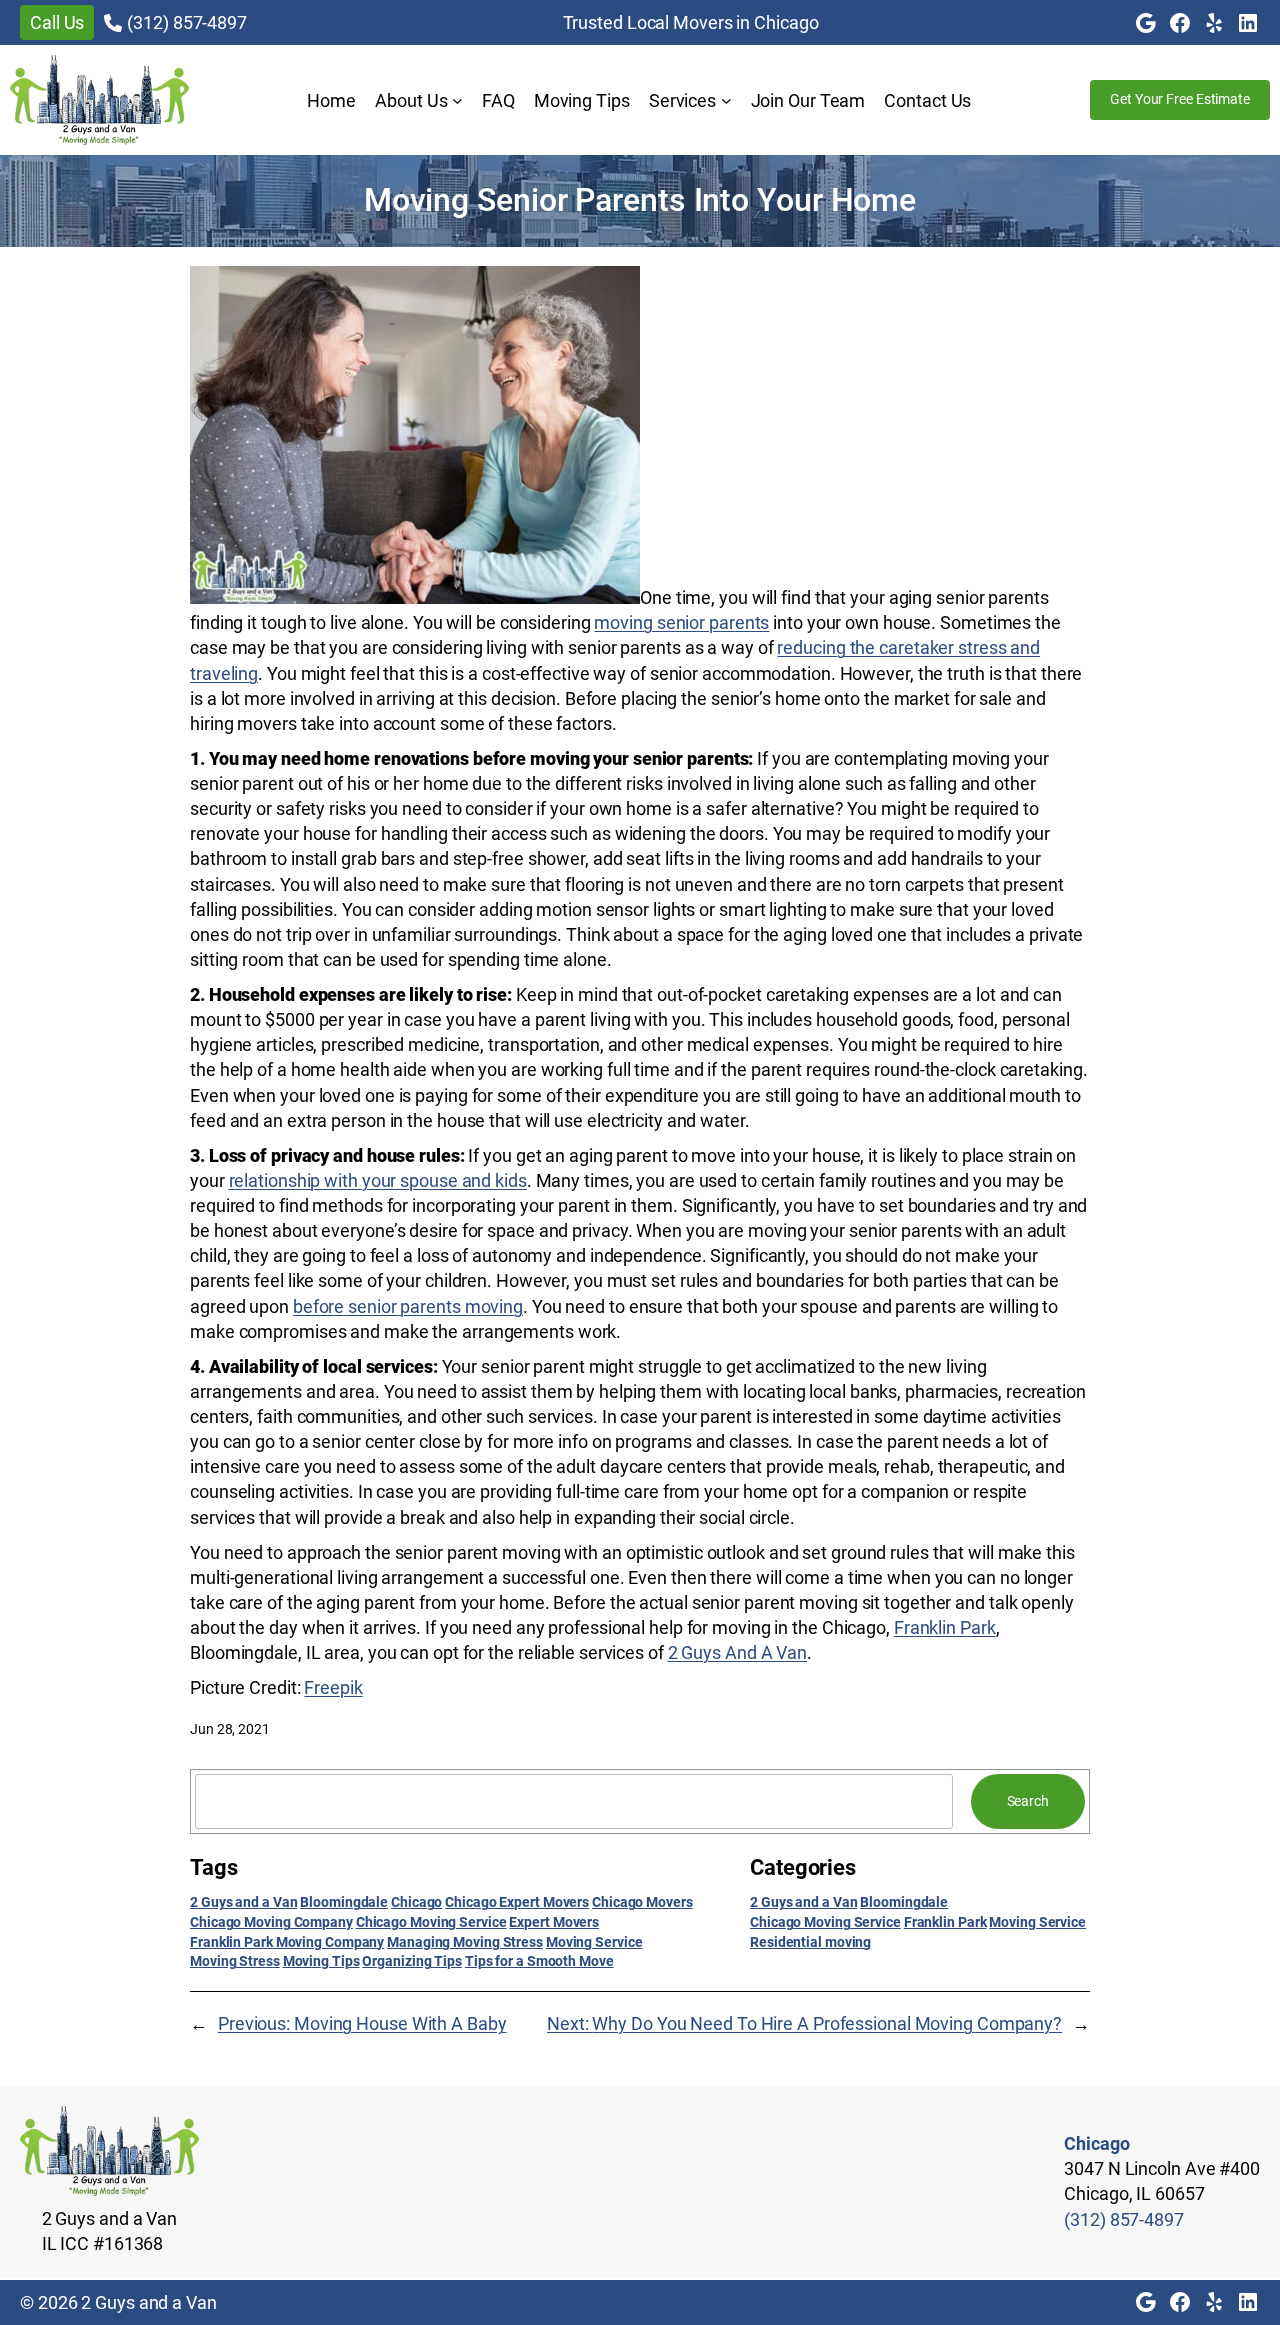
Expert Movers (554, 1922)
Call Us (57, 22)
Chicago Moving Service (431, 1922)
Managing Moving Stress (465, 1942)
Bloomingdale (344, 1902)
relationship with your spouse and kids (378, 1180)
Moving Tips (321, 1961)
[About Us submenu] (457, 100)
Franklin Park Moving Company (287, 1942)
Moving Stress (235, 1961)
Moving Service (594, 1942)
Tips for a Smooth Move (539, 1961)
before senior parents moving (408, 1306)
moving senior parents (681, 622)
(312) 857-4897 (187, 22)
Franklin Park (945, 1627)
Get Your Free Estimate (1180, 99)
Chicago (416, 1902)
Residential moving (810, 1942)
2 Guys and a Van (243, 1902)
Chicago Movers (642, 1902)
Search (1028, 1801)
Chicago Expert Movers (517, 1902)
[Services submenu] (726, 100)
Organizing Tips (412, 1961)
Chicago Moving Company (271, 1922)
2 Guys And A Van (737, 1652)
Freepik (333, 1687)
